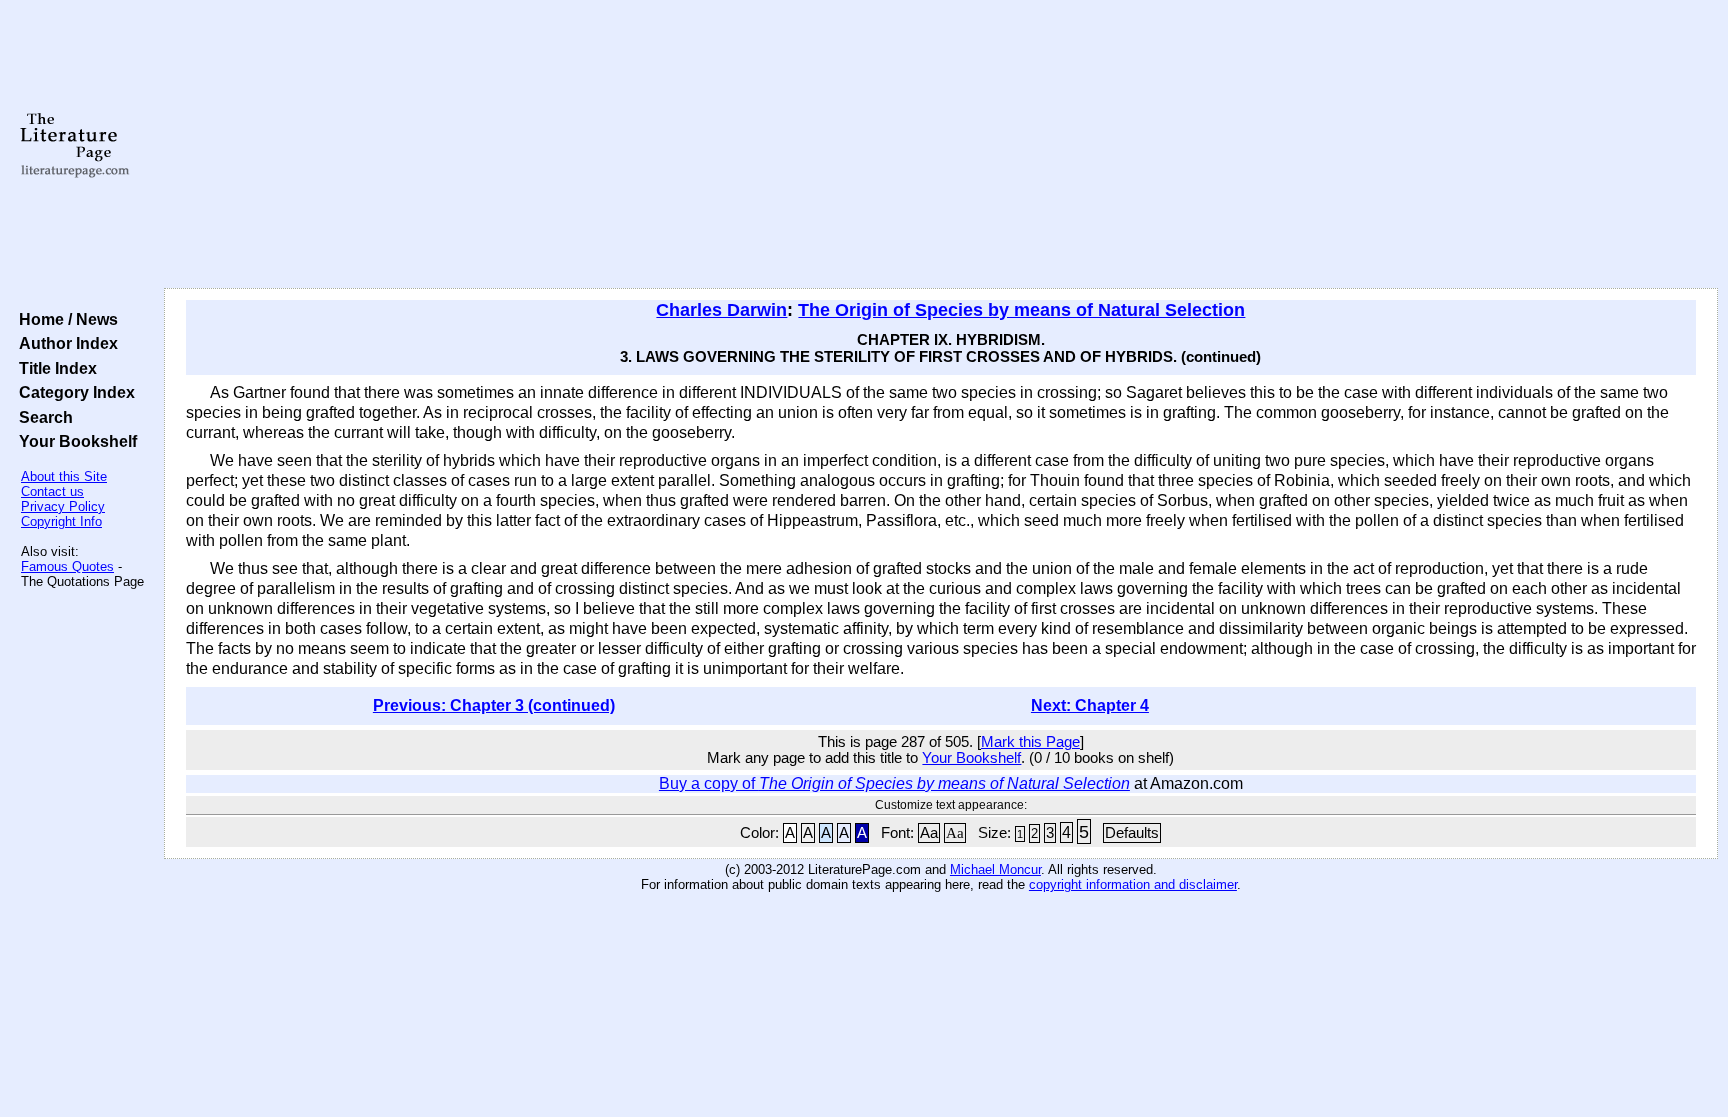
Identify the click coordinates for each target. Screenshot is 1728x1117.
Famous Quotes (67, 566)
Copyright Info (61, 521)
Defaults (1132, 833)
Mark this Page (1030, 742)
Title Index (54, 368)
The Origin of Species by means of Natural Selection (1021, 310)
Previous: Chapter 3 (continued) (494, 705)
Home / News (64, 319)
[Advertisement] (941, 145)
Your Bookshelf (74, 441)
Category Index (73, 392)
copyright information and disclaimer (1133, 884)
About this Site (64, 476)
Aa (929, 833)
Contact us (52, 491)
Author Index (64, 343)
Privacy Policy (63, 506)
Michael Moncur (995, 869)
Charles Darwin (721, 310)
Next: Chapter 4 (1090, 705)
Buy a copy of (894, 783)
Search (42, 417)
